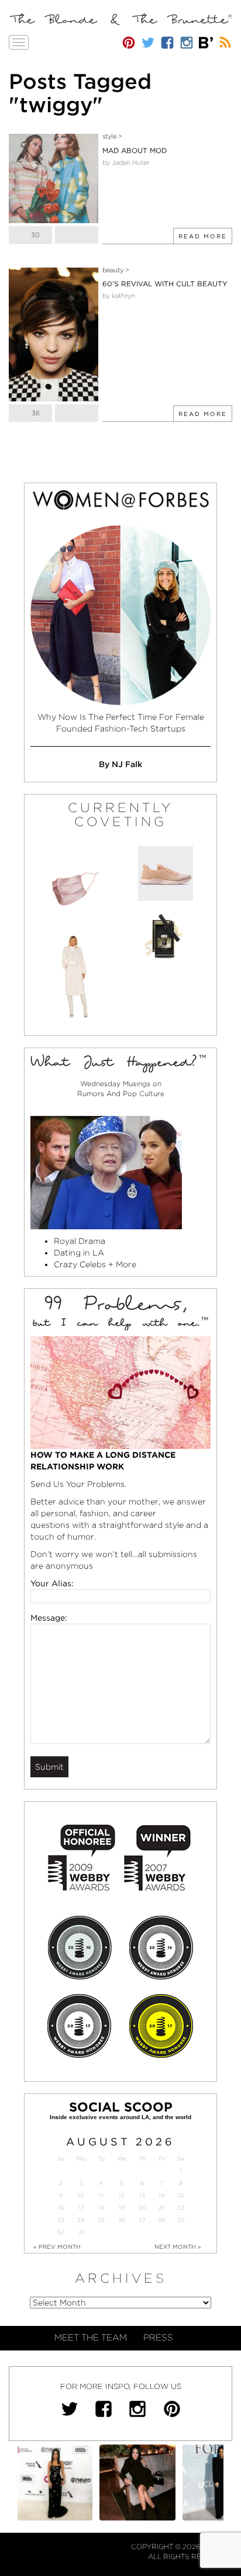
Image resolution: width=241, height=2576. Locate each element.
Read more (203, 236)
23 (61, 2220)
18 (101, 2208)
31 (81, 2232)
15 (181, 2195)
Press (158, 2338)
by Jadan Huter (126, 162)
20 (142, 2208)
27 (142, 2220)
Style (109, 136)
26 (122, 2220)
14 (162, 2195)
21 (161, 2208)
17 (81, 2208)
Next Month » (178, 2246)
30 (61, 2232)
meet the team (91, 2338)
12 (122, 2195)
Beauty (113, 270)
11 (101, 2195)
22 (181, 2208)
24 (81, 2220)
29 (181, 2220)
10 (81, 2195)
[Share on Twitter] (77, 235)
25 (101, 2220)
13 (142, 2195)
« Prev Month (57, 2246)
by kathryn (119, 296)
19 (122, 2208)
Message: (49, 1618)
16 (61, 2208)
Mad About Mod (135, 150)
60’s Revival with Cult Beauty (165, 284)
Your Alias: (52, 1583)
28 (161, 2220)
